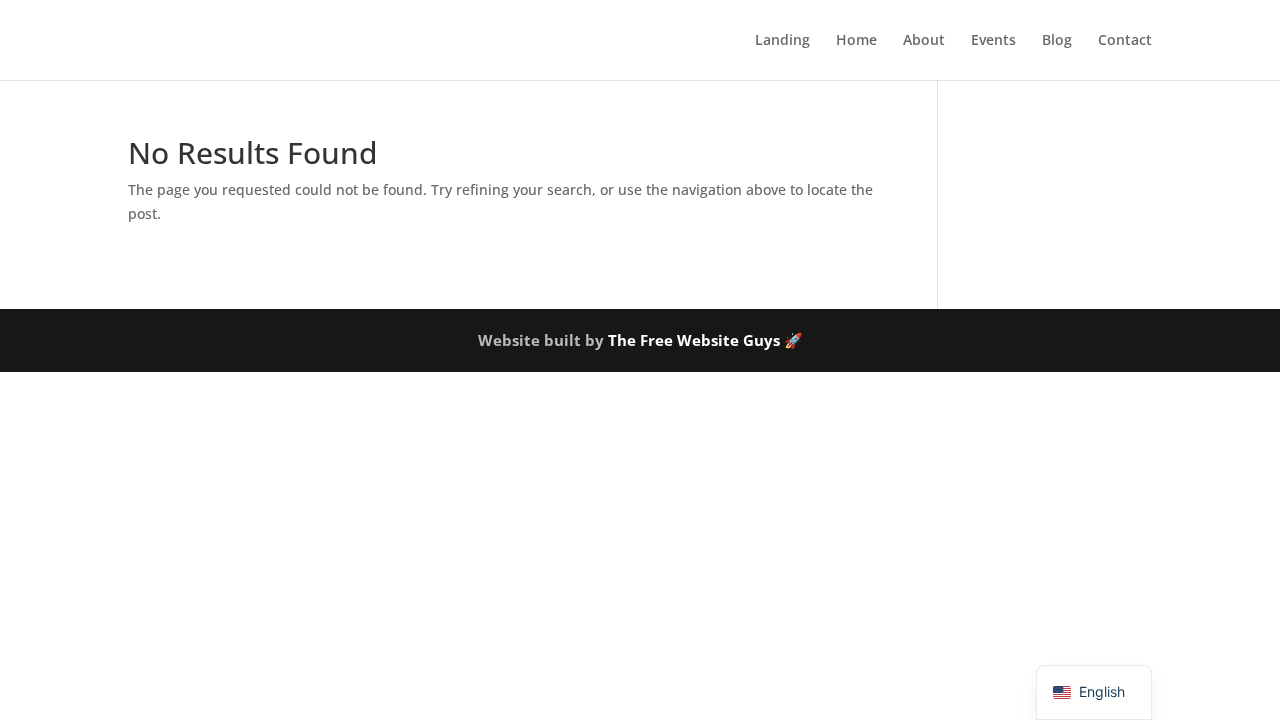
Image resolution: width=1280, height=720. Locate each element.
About (924, 41)
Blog (1057, 41)
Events (993, 41)
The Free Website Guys (694, 340)
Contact (1125, 41)
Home (856, 41)
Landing (782, 41)
